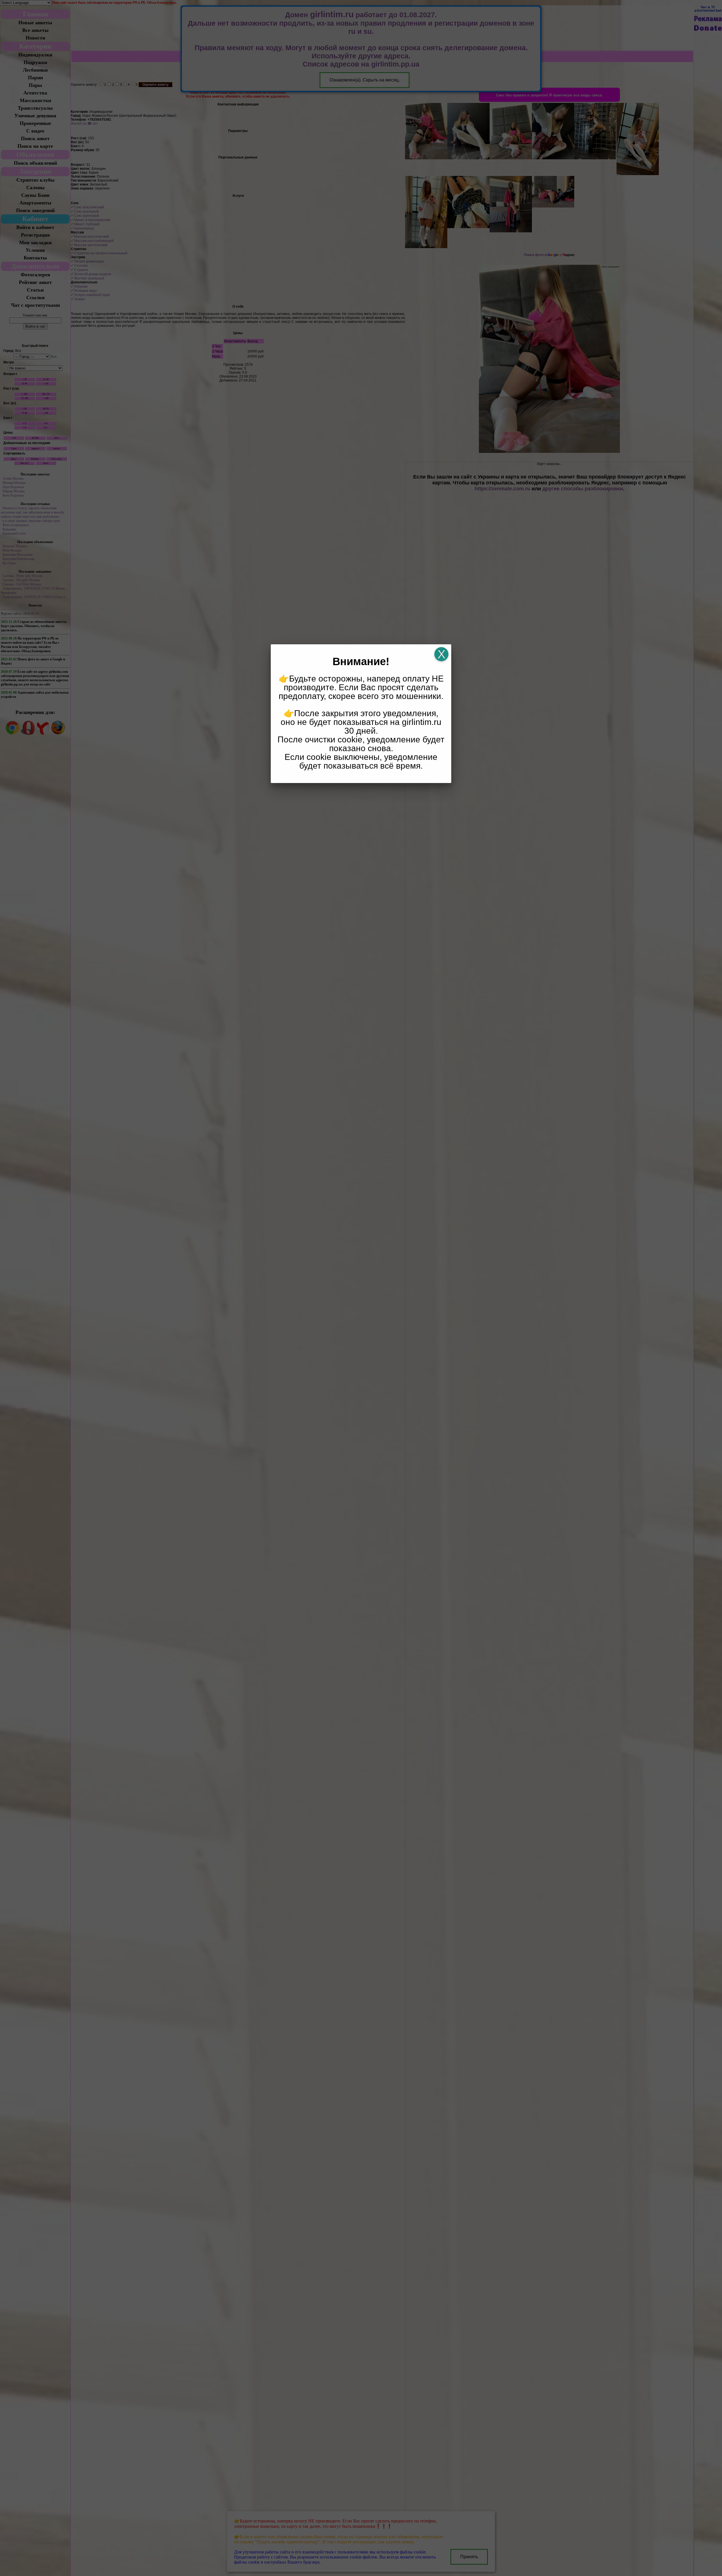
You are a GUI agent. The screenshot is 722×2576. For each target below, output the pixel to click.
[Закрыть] (441, 654)
